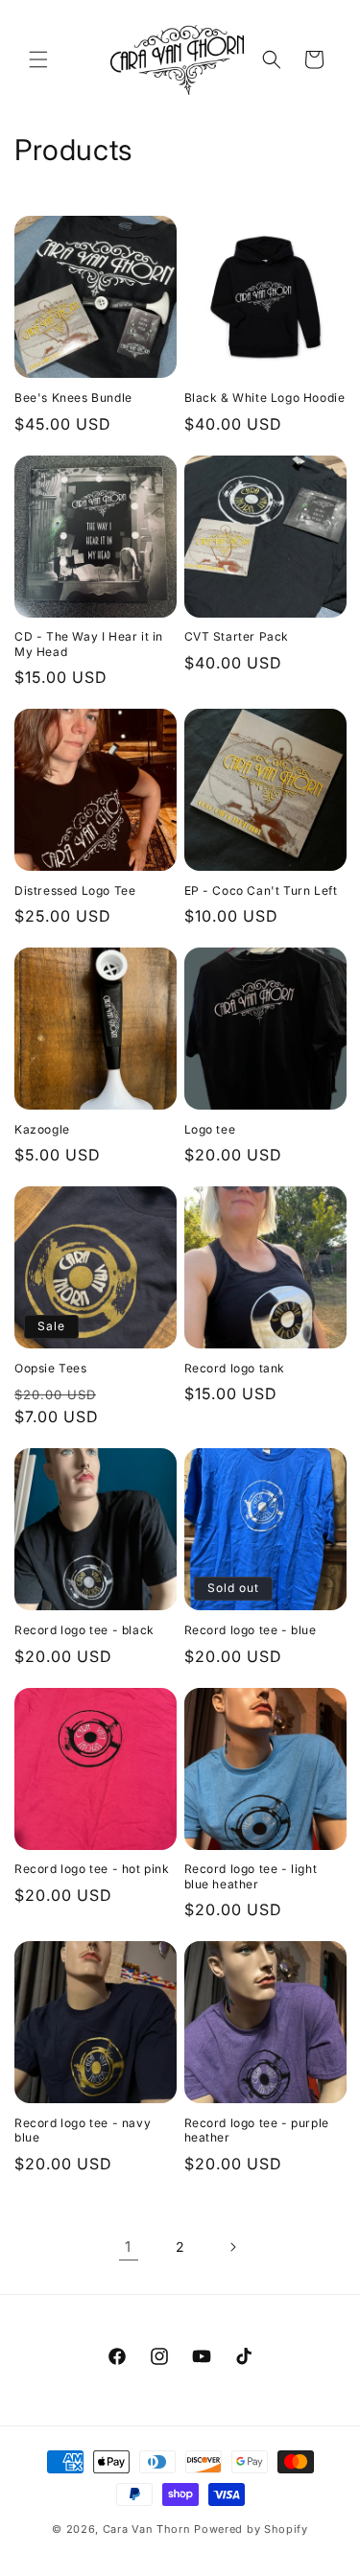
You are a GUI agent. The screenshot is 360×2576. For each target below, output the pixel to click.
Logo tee (210, 1129)
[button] (38, 59)
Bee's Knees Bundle (73, 398)
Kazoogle (42, 1129)
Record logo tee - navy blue (83, 2131)
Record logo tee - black (84, 1630)
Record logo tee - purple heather (257, 2131)
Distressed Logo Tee (75, 890)
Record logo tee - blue (251, 1630)
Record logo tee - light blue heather (251, 1876)
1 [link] (128, 2247)
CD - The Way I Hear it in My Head (89, 644)
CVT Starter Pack (237, 636)
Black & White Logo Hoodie (265, 398)
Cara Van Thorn (147, 2529)
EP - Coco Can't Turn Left (261, 890)
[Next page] (232, 2247)
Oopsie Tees (51, 1368)
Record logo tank (235, 1368)
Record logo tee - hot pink (92, 1869)
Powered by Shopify (251, 2529)
